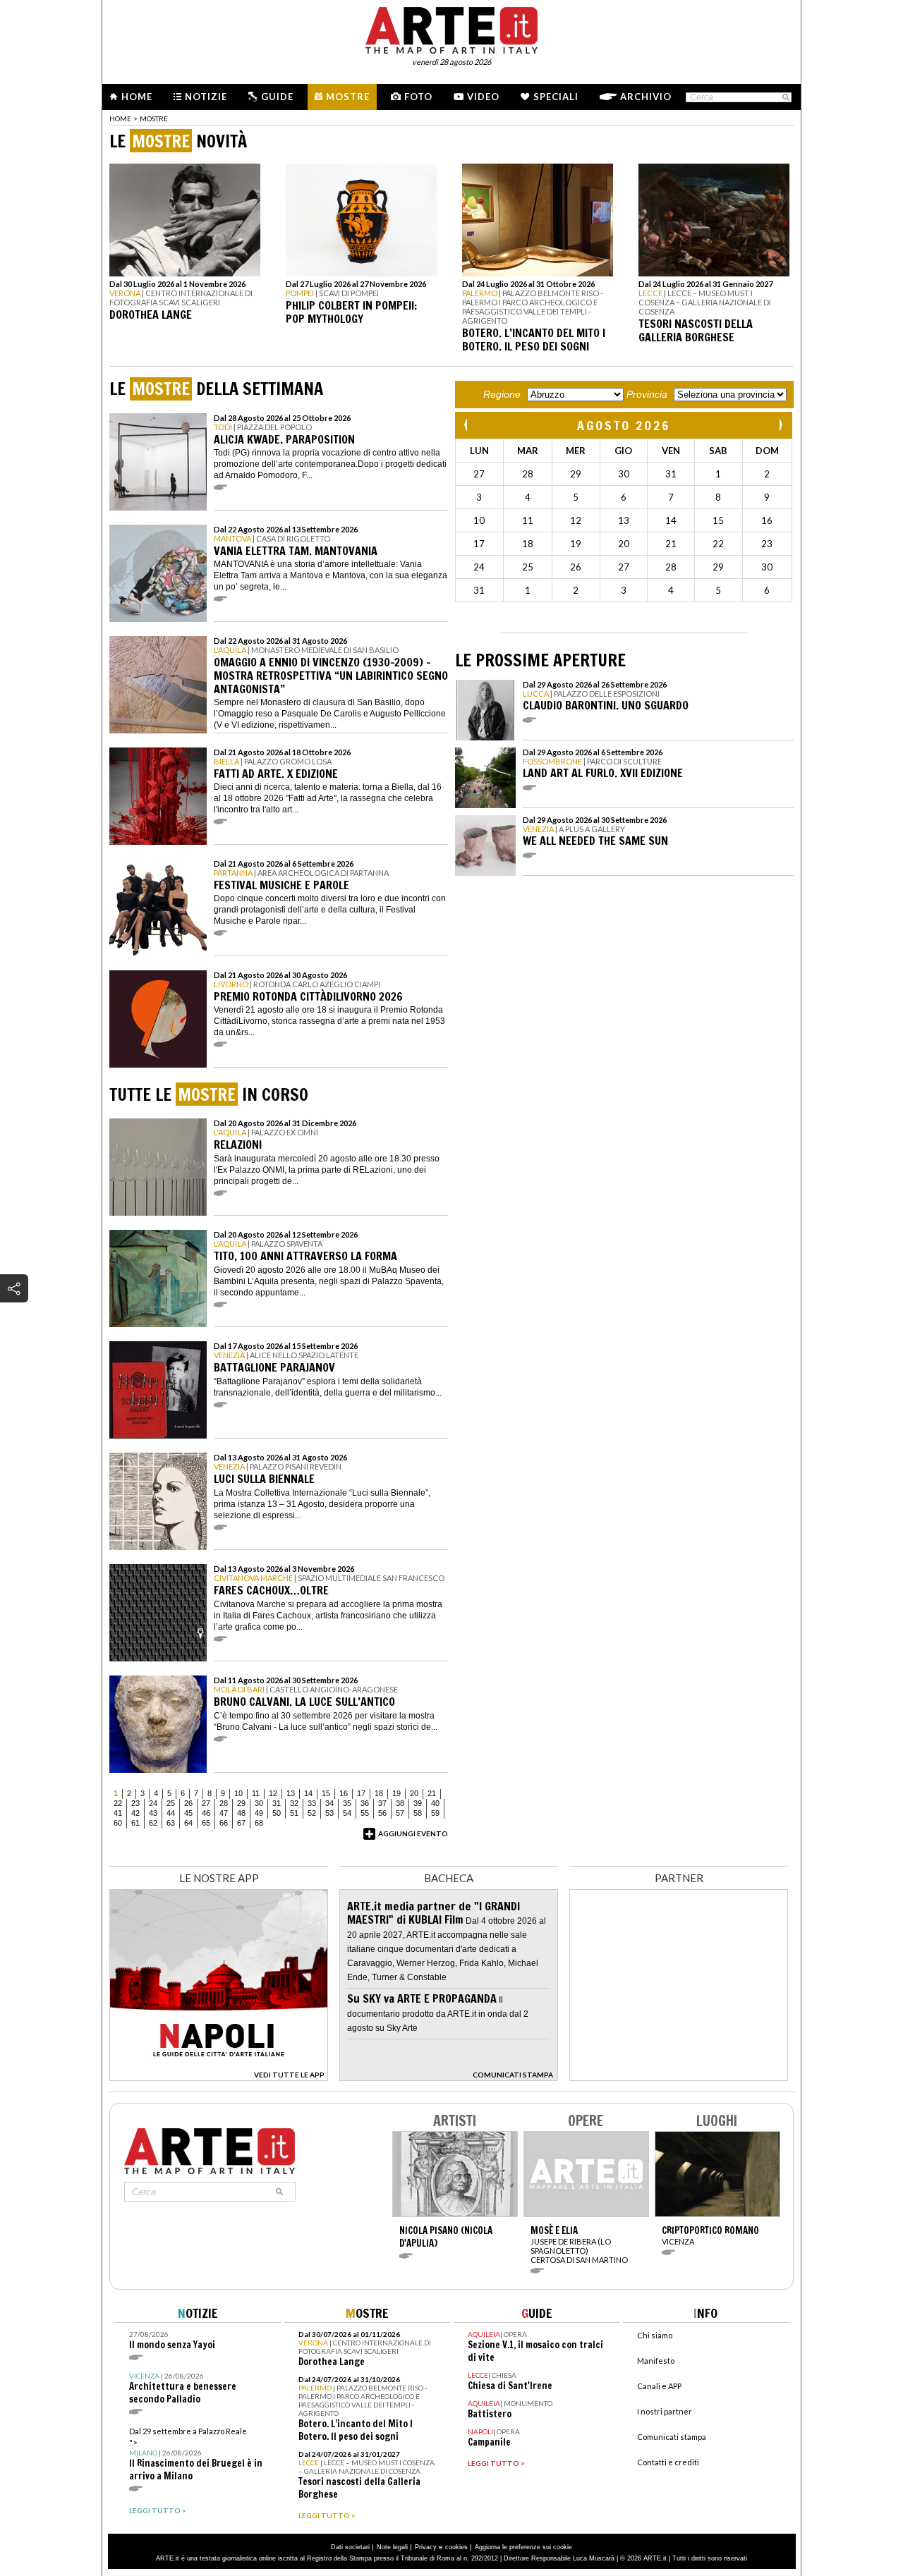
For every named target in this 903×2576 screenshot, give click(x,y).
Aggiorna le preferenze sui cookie (523, 2547)
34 (329, 1803)
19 (396, 1793)
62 (153, 1823)
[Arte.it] (451, 28)
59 (435, 1813)
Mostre (348, 97)
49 (259, 1813)
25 (171, 1803)
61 (135, 1823)
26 (188, 1803)
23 (135, 1803)
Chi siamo (655, 2335)
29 (241, 1803)
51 (294, 1813)
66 (224, 1823)
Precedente (467, 425)
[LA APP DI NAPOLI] (219, 2077)
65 (206, 1823)
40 (435, 1803)
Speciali (556, 97)
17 (361, 1793)
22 (118, 1803)
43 (153, 1813)
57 (400, 1813)
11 (256, 1793)
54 (347, 1813)
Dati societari (350, 2547)
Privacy (426, 2547)
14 (308, 1793)
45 (188, 1813)
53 (329, 1813)
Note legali (392, 2547)
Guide (277, 97)
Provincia (647, 394)
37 (382, 1803)
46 (206, 1813)
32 (294, 1803)
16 (344, 1793)
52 (312, 1813)
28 (224, 1803)
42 (135, 1813)
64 (188, 1823)
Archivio (646, 97)
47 (224, 1813)
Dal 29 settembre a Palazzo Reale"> (196, 2454)
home (120, 118)
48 (241, 1813)
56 (382, 1813)
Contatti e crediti (668, 2462)
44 (171, 1813)
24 (153, 1803)
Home (137, 97)
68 (259, 1823)
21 (432, 1793)
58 (418, 1813)
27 (206, 1803)
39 (418, 1803)
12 (273, 1793)
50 (277, 1813)
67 (241, 1823)
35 (347, 1803)
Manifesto (656, 2361)
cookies (456, 2547)
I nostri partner (665, 2411)
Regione (502, 394)
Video (483, 97)
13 (291, 1793)
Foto (418, 97)
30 (259, 1803)
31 (277, 1803)
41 (118, 1813)
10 (238, 1793)
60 (118, 1823)
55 (365, 1813)
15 (326, 1793)
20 (414, 1793)
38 (400, 1803)
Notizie (206, 97)
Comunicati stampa (672, 2437)
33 (312, 1803)
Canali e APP (659, 2386)
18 (379, 1793)
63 (171, 1823)
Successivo (780, 425)
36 (365, 1803)
